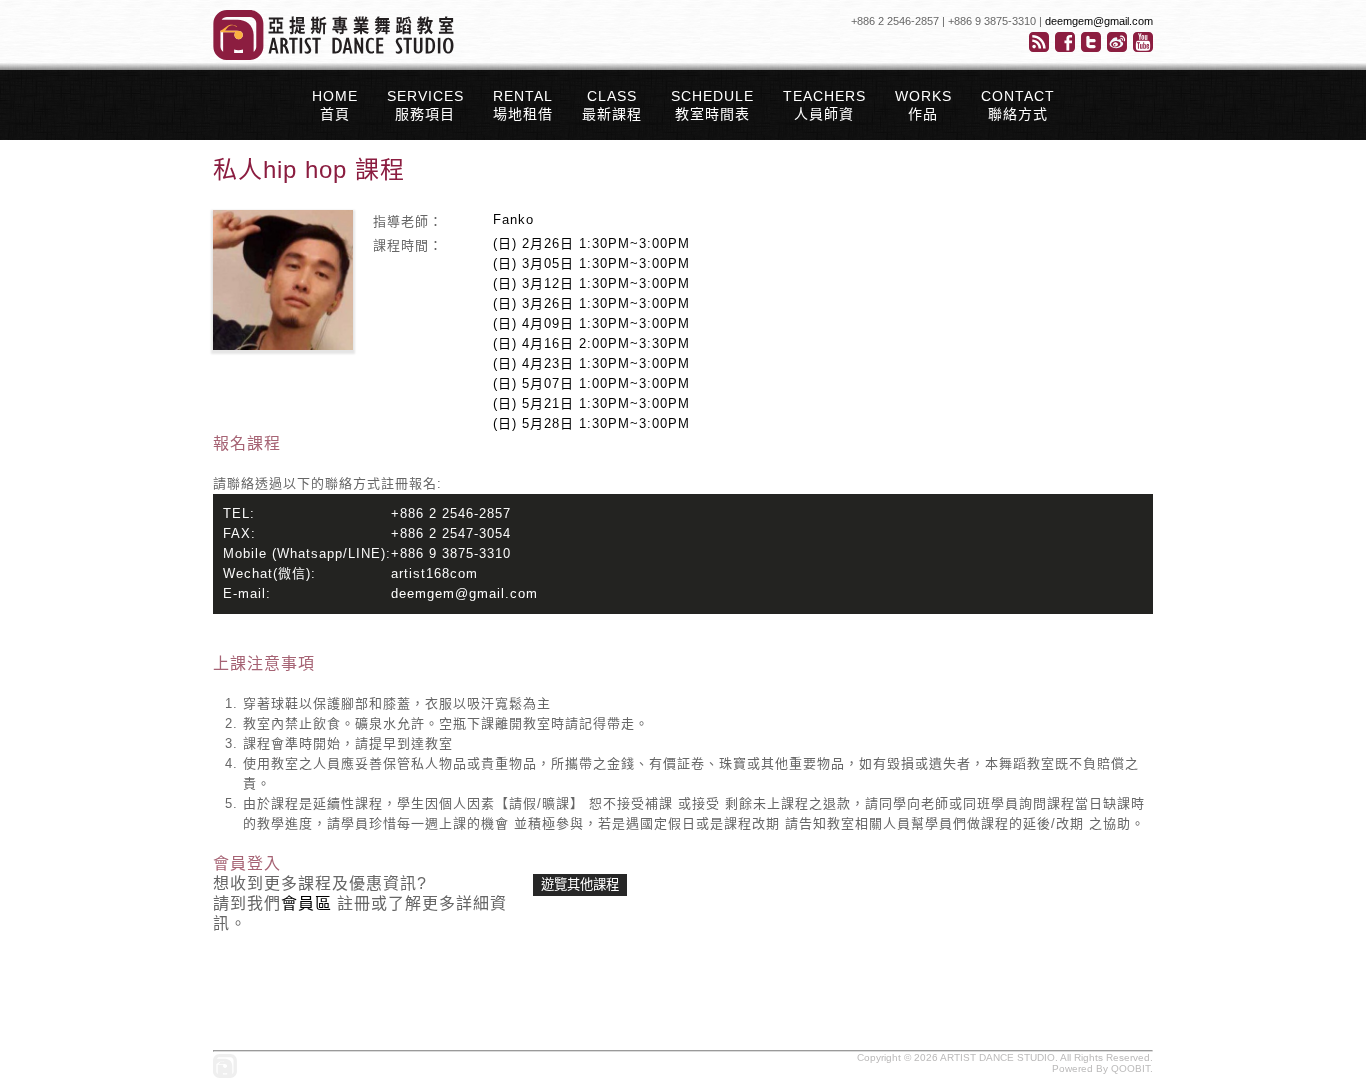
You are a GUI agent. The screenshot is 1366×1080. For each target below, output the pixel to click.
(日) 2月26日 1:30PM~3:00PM (591, 243)
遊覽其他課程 (580, 884)
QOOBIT (1130, 1068)
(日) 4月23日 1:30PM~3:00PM (591, 363)
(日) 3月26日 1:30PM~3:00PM (591, 303)
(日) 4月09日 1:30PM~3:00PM (591, 323)
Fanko (513, 219)
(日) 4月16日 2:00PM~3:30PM (591, 343)
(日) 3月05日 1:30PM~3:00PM (591, 263)
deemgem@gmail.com (1099, 21)
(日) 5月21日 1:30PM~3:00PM (591, 403)
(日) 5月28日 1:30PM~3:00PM (591, 423)
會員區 (306, 903)
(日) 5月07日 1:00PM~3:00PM (591, 383)
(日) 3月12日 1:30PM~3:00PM (591, 283)
